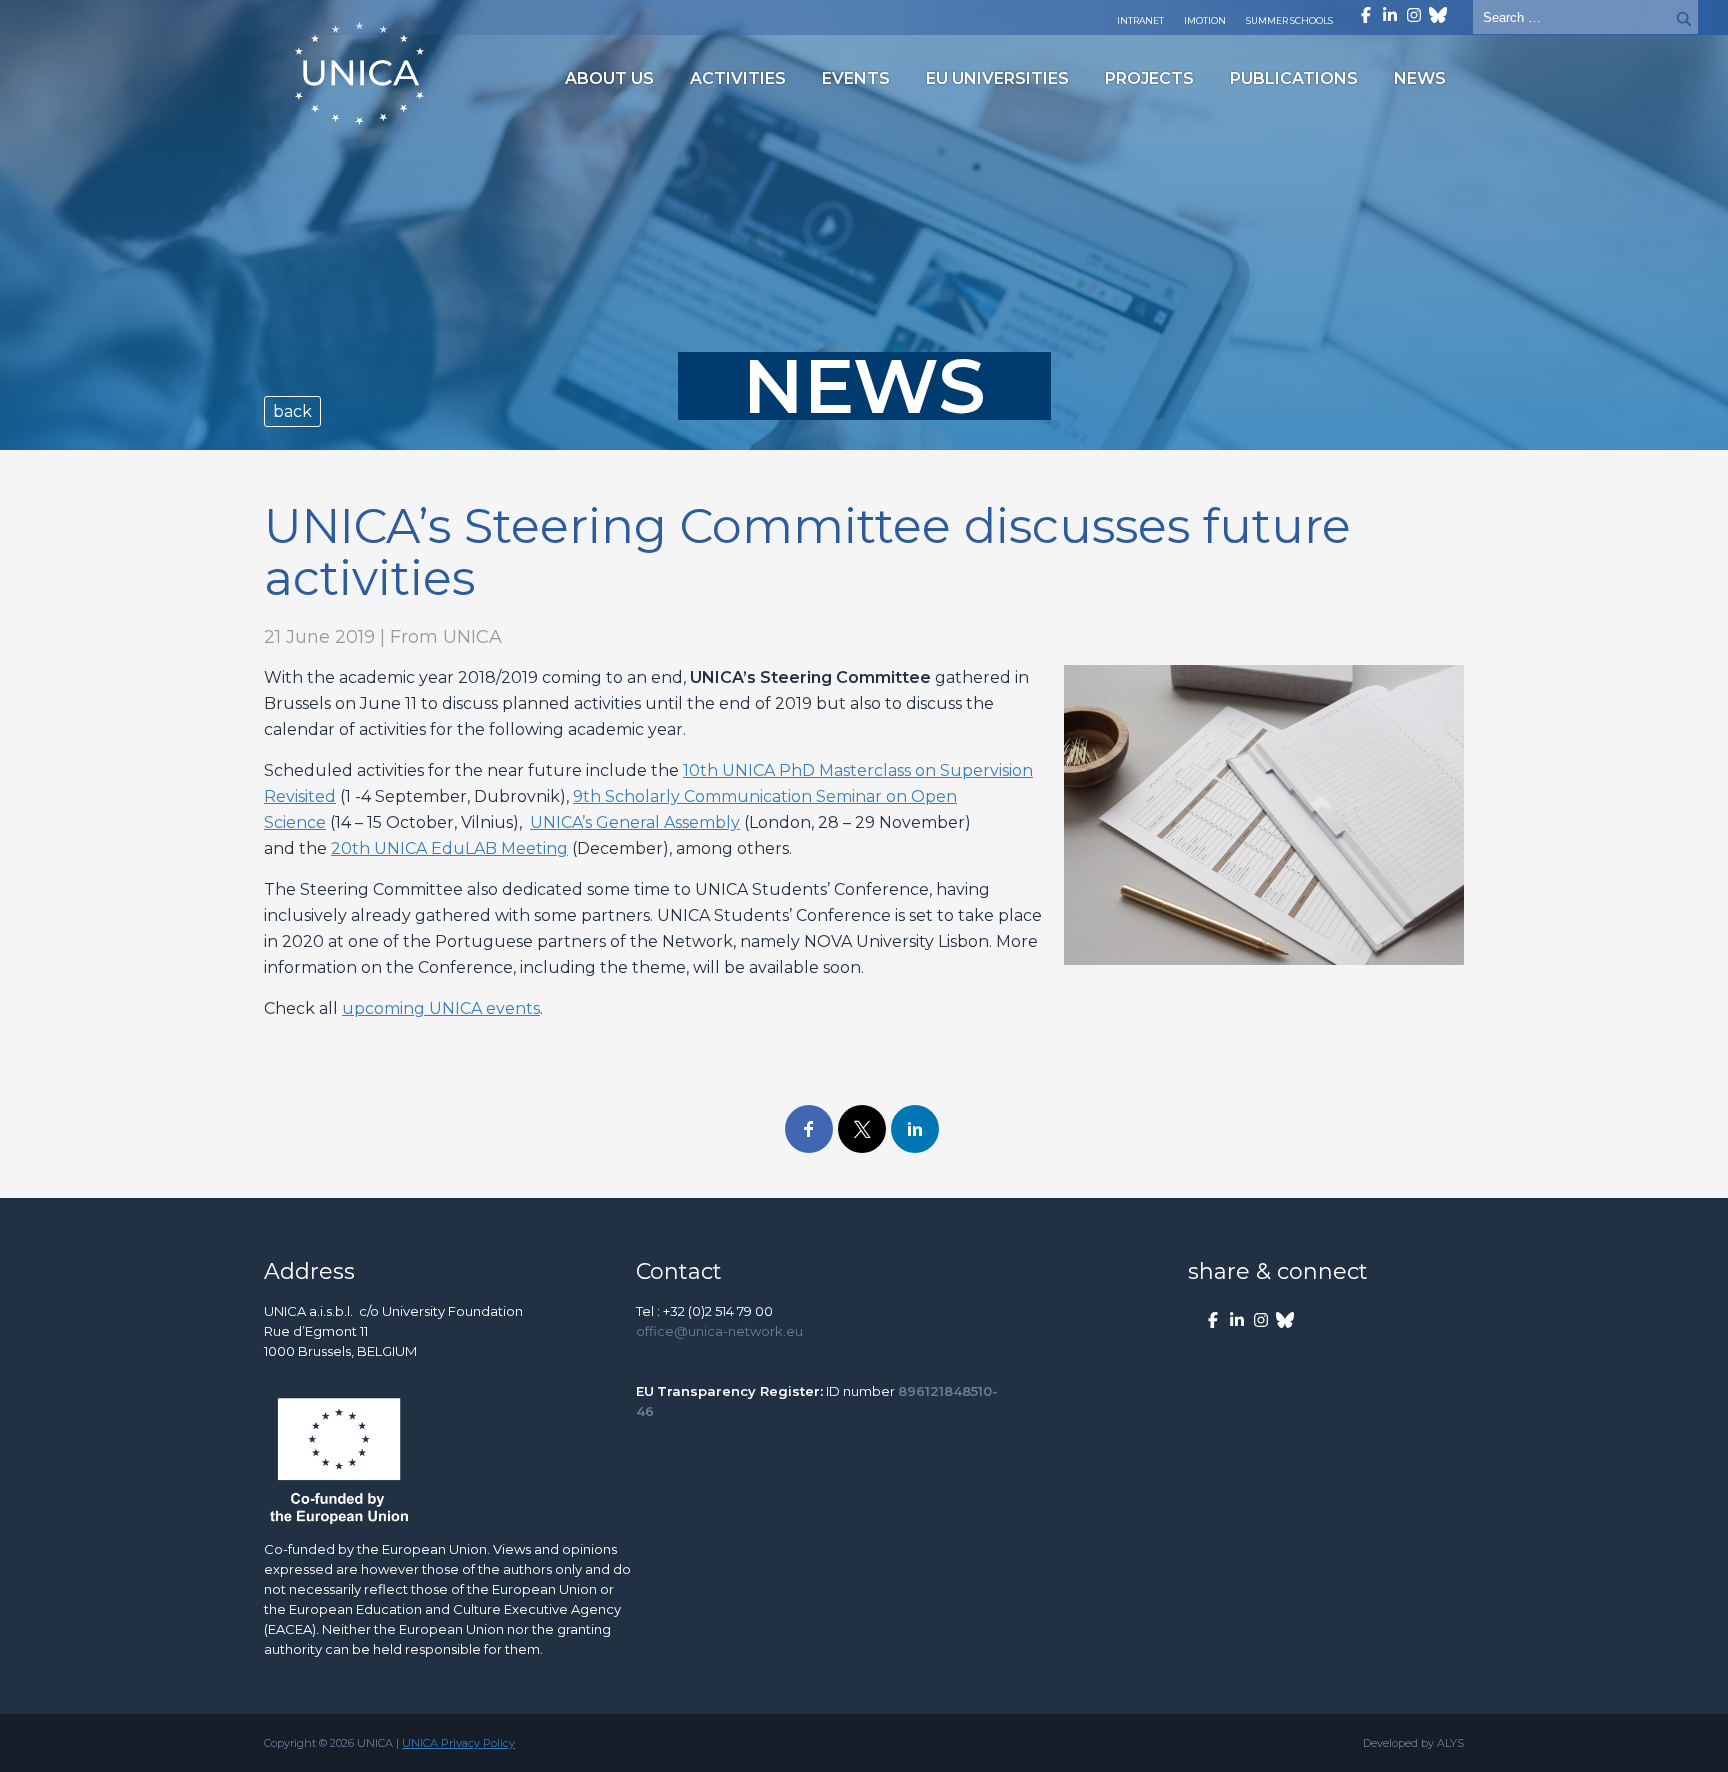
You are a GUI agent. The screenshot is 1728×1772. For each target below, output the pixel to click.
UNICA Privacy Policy (458, 1743)
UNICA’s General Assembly (635, 822)
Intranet (1140, 20)
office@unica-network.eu (719, 1331)
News (1420, 78)
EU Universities (997, 78)
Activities (738, 78)
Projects (1149, 78)
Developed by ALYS (1413, 1743)
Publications (1294, 78)
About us (609, 78)
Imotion (1205, 20)
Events (856, 78)
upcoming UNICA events (441, 1008)
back (292, 411)
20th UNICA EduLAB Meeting (449, 848)
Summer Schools (1289, 20)
